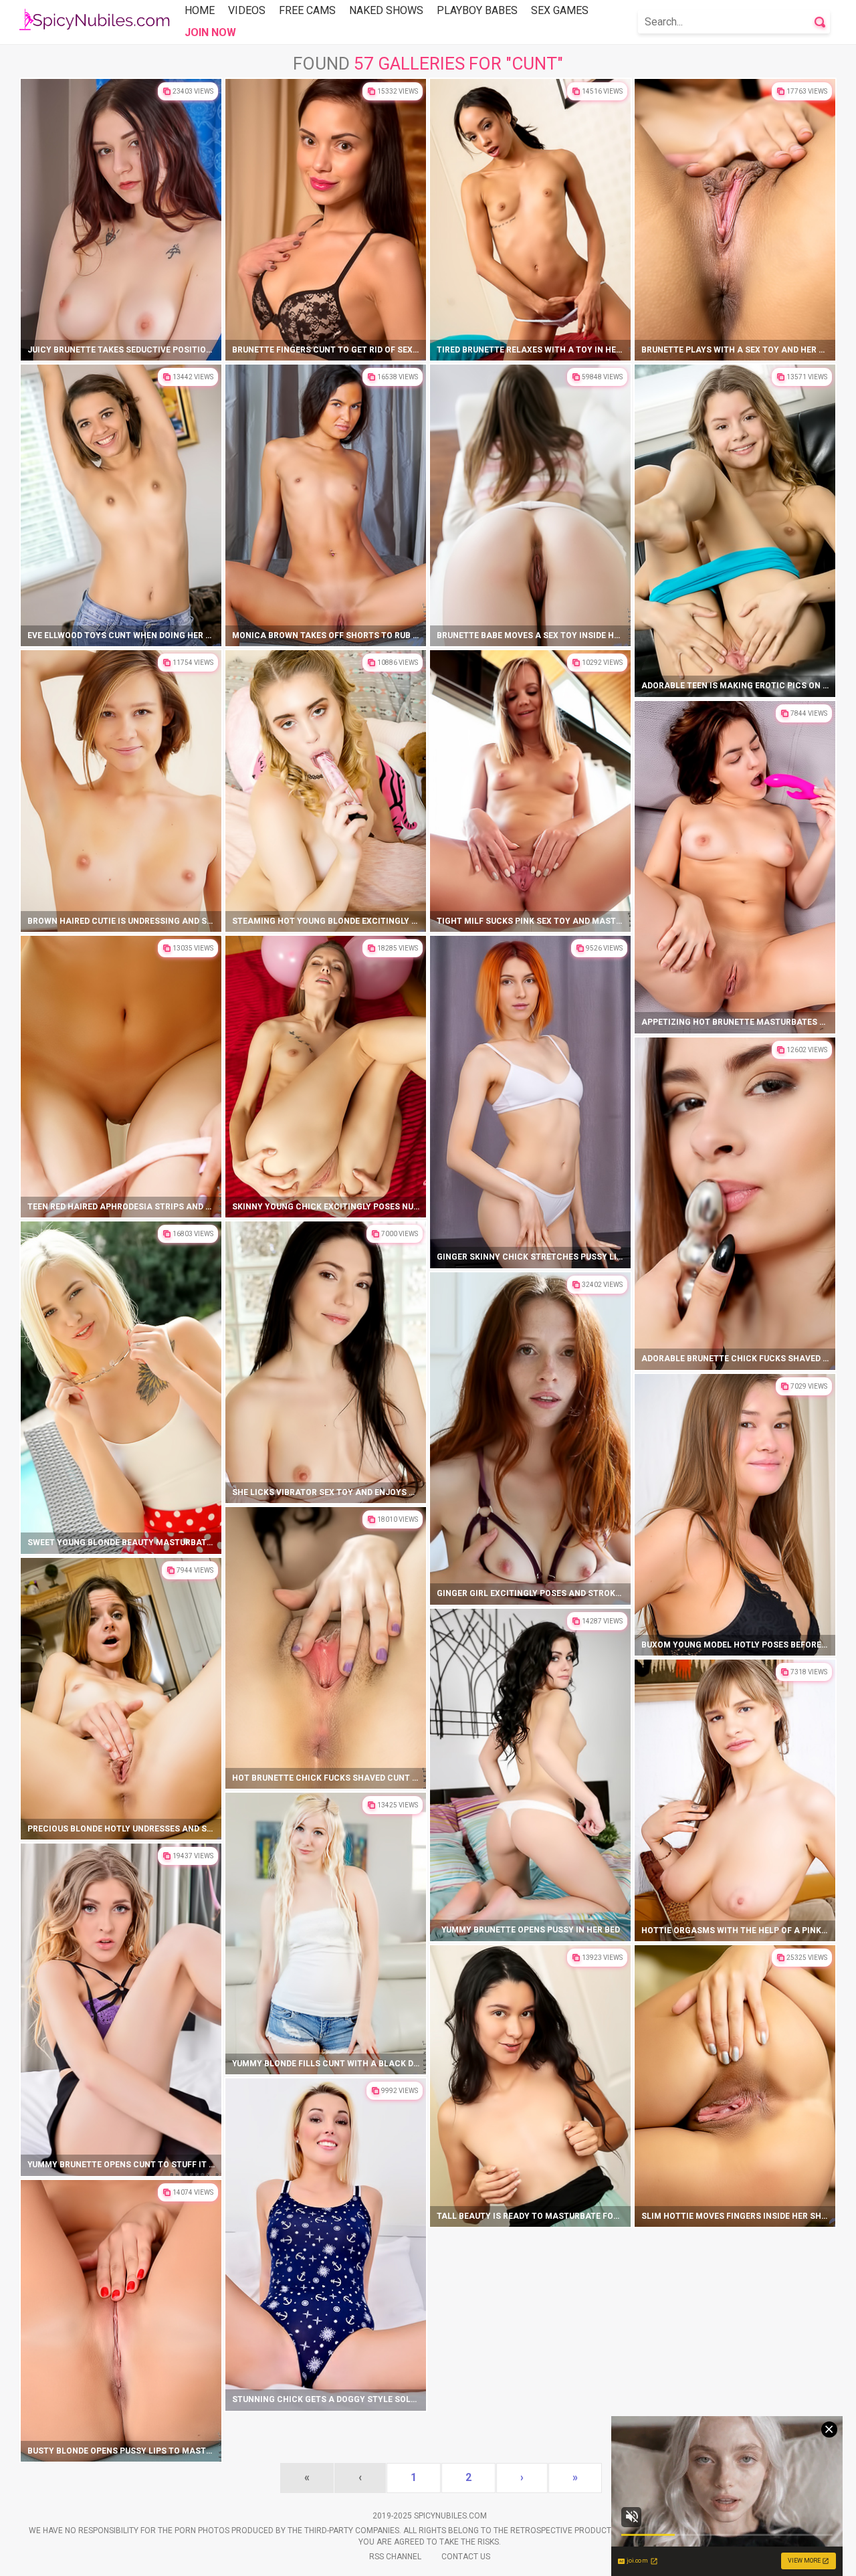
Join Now (210, 32)
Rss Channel (395, 2557)
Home (200, 10)
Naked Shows (386, 10)
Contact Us (466, 2557)
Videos (247, 10)
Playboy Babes (477, 10)
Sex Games (560, 10)
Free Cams (307, 10)
